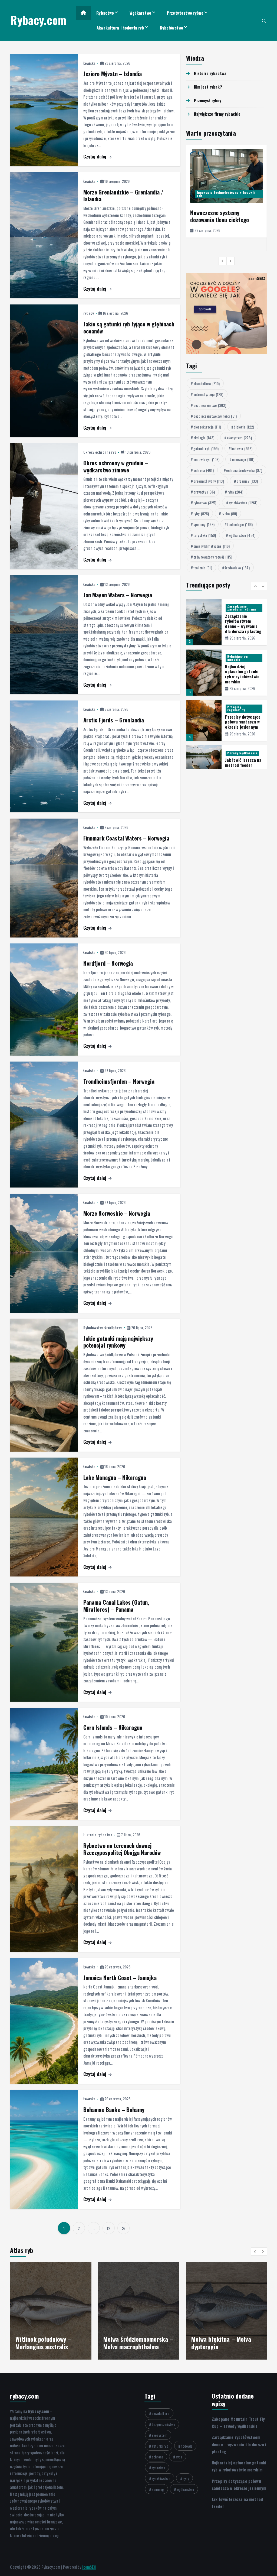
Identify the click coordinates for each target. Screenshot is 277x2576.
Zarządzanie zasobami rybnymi (242, 608)
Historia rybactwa (98, 1834)
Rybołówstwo (172, 28)
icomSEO (89, 2567)
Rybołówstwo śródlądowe (103, 1327)
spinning (204, 524)
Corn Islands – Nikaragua (113, 1727)
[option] (227, 191)
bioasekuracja (207, 427)
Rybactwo (105, 13)
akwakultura (207, 383)
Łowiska (90, 63)
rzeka (229, 513)
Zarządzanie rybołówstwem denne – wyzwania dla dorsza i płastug (243, 624)
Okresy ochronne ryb (100, 452)
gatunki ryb (206, 448)
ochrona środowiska (244, 470)
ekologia (204, 438)
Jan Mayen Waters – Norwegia (118, 595)
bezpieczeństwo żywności (215, 416)
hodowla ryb (206, 459)
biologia (244, 427)
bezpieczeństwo (210, 405)
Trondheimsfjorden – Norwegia (119, 1081)
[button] (223, 261)
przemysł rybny (209, 481)
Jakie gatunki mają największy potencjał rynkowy (118, 1342)
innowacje (243, 459)
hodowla (242, 448)
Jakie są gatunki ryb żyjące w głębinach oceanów (129, 327)
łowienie (203, 568)
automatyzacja (208, 394)
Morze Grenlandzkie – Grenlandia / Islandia (123, 195)
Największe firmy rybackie (217, 114)
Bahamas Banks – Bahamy (114, 2109)
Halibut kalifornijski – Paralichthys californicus (223, 2343)
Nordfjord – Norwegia (108, 963)
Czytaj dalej (95, 156)
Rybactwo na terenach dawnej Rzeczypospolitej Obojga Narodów (122, 1849)
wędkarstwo (242, 535)
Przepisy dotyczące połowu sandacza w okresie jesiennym (243, 722)
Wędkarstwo (140, 13)
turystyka (205, 535)
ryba (235, 492)
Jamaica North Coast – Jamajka (120, 1978)
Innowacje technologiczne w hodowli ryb (226, 194)
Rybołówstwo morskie (238, 658)
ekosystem (239, 438)
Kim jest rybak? (208, 87)
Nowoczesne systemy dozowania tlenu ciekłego (220, 216)
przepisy (247, 481)
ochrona (204, 470)
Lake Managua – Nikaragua (115, 1477)
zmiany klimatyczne (212, 546)
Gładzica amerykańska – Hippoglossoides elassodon (137, 2343)
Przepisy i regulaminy (236, 708)
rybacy (89, 313)
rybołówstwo (243, 503)
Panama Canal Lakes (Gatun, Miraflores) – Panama (116, 1606)
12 (108, 2228)
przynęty (204, 492)
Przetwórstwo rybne (185, 13)
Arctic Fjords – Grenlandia (114, 720)
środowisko (237, 568)
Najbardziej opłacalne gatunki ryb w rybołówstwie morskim (242, 674)
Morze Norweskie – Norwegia (117, 1213)
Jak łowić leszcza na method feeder (243, 762)
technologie (240, 524)
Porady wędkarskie (242, 753)
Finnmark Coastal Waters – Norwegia (126, 838)
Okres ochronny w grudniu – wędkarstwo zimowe (116, 466)
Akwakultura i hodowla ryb (120, 28)
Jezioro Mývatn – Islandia (113, 74)
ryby (201, 513)
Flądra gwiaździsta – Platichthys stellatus (42, 2343)
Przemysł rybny (208, 100)
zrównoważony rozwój (213, 557)
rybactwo (205, 503)
